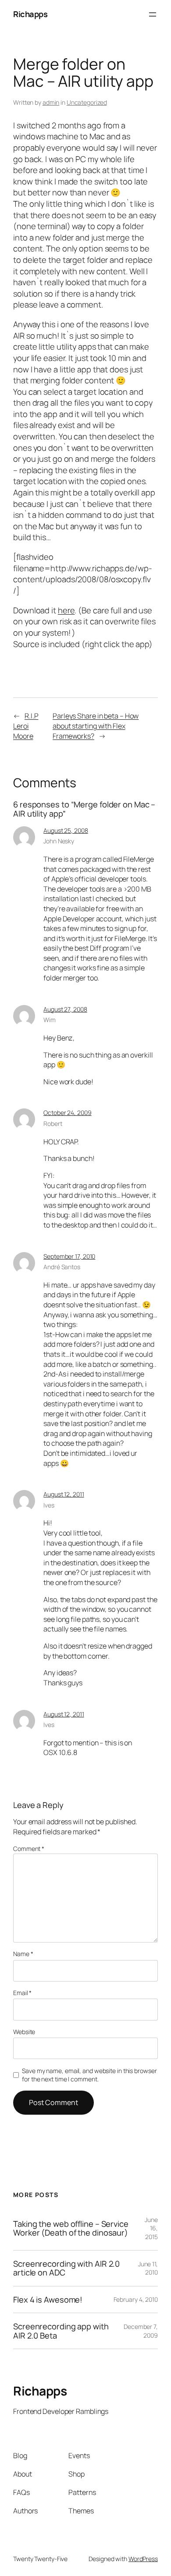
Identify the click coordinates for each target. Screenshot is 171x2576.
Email (22, 1993)
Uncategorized (87, 102)
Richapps (30, 14)
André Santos (62, 1267)
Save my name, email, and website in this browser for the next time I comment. (89, 2075)
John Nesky (59, 841)
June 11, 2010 (148, 2268)
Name (23, 1954)
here (66, 610)
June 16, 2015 (151, 2228)
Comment (29, 1849)
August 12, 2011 (64, 1494)
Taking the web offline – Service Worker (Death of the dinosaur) (71, 2228)
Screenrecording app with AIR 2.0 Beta (61, 2331)
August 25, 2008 (66, 830)
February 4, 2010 (136, 2299)
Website (24, 2032)
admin (51, 102)
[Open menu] (153, 14)
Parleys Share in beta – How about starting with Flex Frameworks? (96, 726)
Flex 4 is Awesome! (48, 2300)
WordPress (143, 2559)
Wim (50, 1020)
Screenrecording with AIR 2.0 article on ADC (66, 2268)
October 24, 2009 (67, 1113)
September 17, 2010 (69, 1256)
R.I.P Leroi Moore (26, 726)
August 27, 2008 (65, 1009)
